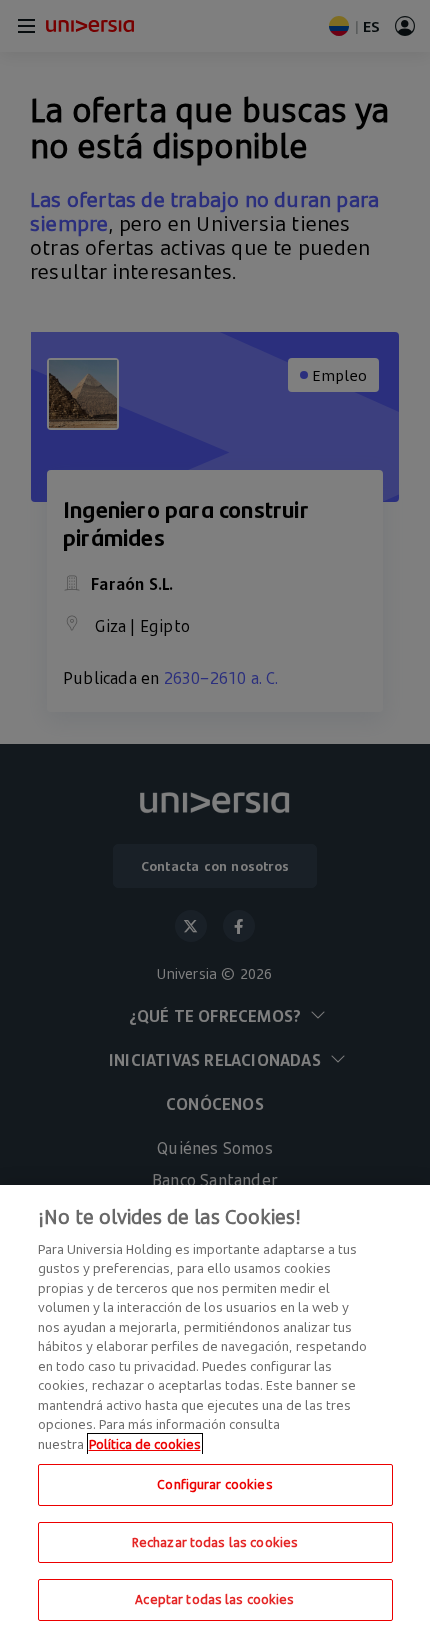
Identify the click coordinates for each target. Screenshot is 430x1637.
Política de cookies (145, 1444)
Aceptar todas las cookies (214, 1599)
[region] (215, 1411)
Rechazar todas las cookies (215, 1542)
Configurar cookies (214, 1484)
